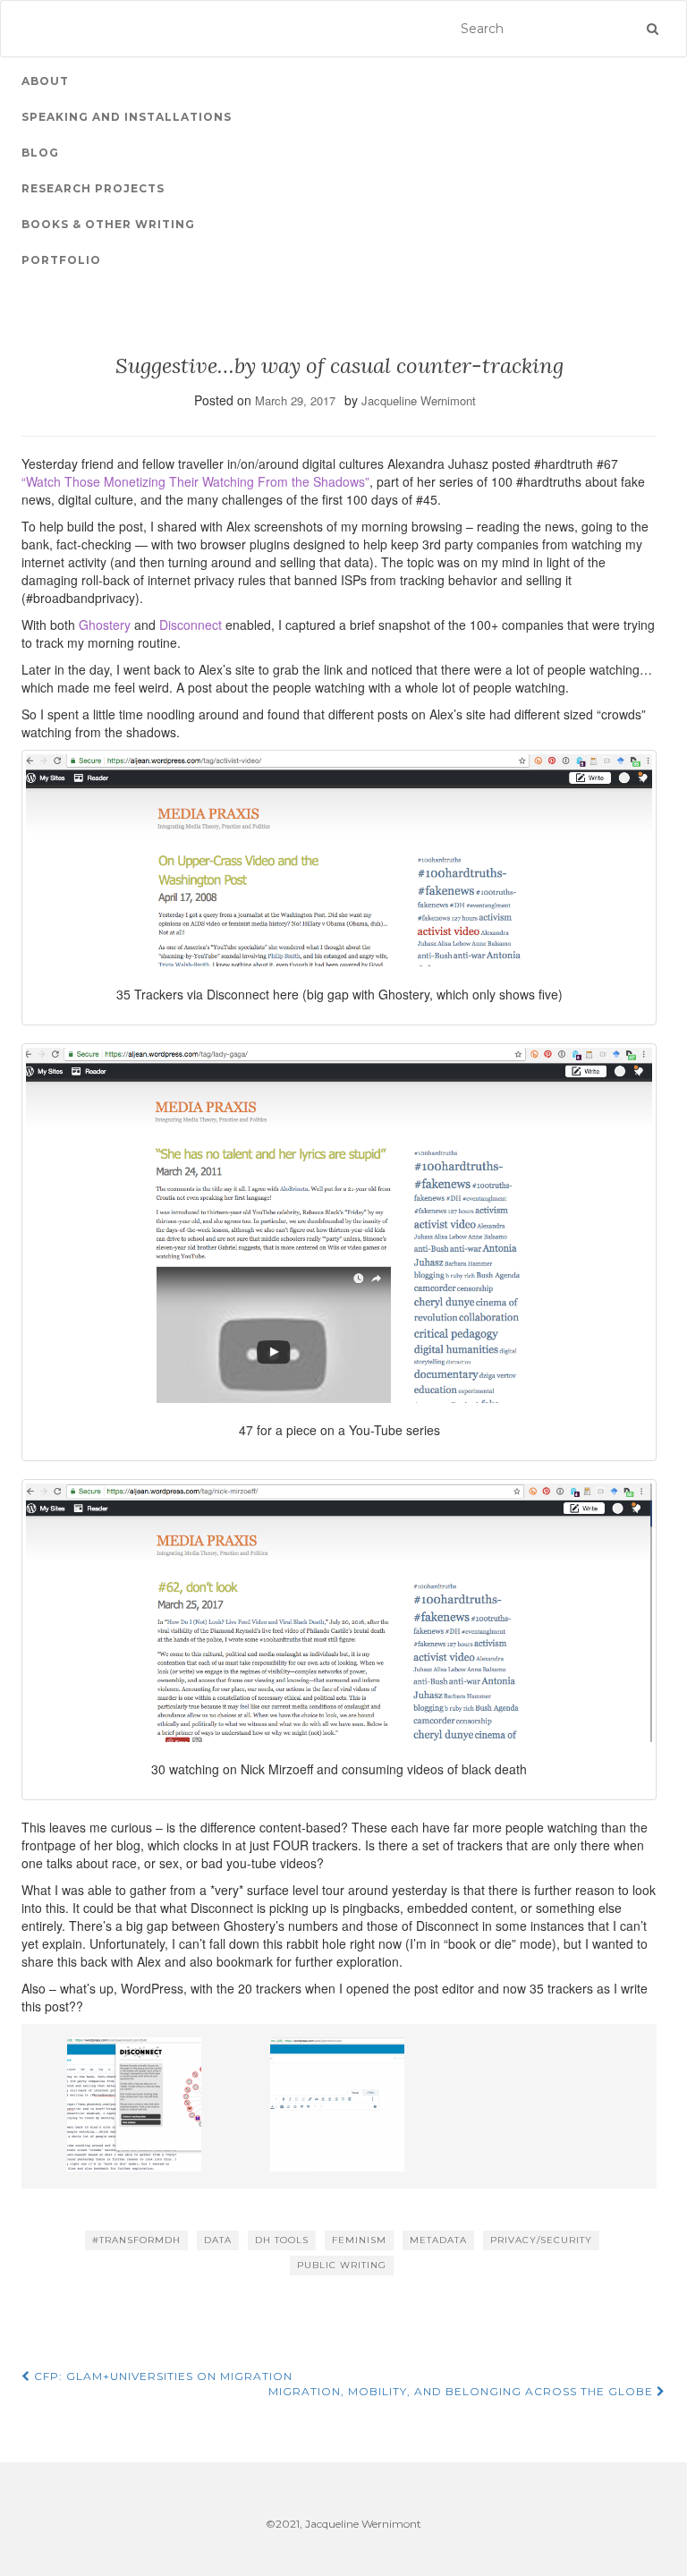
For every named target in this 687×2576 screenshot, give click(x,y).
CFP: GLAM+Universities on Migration (161, 2376)
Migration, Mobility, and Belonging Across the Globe (462, 2391)
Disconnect (191, 625)
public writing (342, 2265)
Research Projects (93, 188)
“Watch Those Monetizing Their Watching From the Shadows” (195, 481)
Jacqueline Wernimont (419, 400)
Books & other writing (108, 224)
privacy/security (541, 2240)
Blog (40, 153)
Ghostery (105, 625)
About (45, 81)
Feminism (359, 2240)
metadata (438, 2240)
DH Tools (282, 2240)
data (218, 2240)
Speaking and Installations (127, 117)
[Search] (653, 29)
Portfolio (61, 260)
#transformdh (136, 2240)
